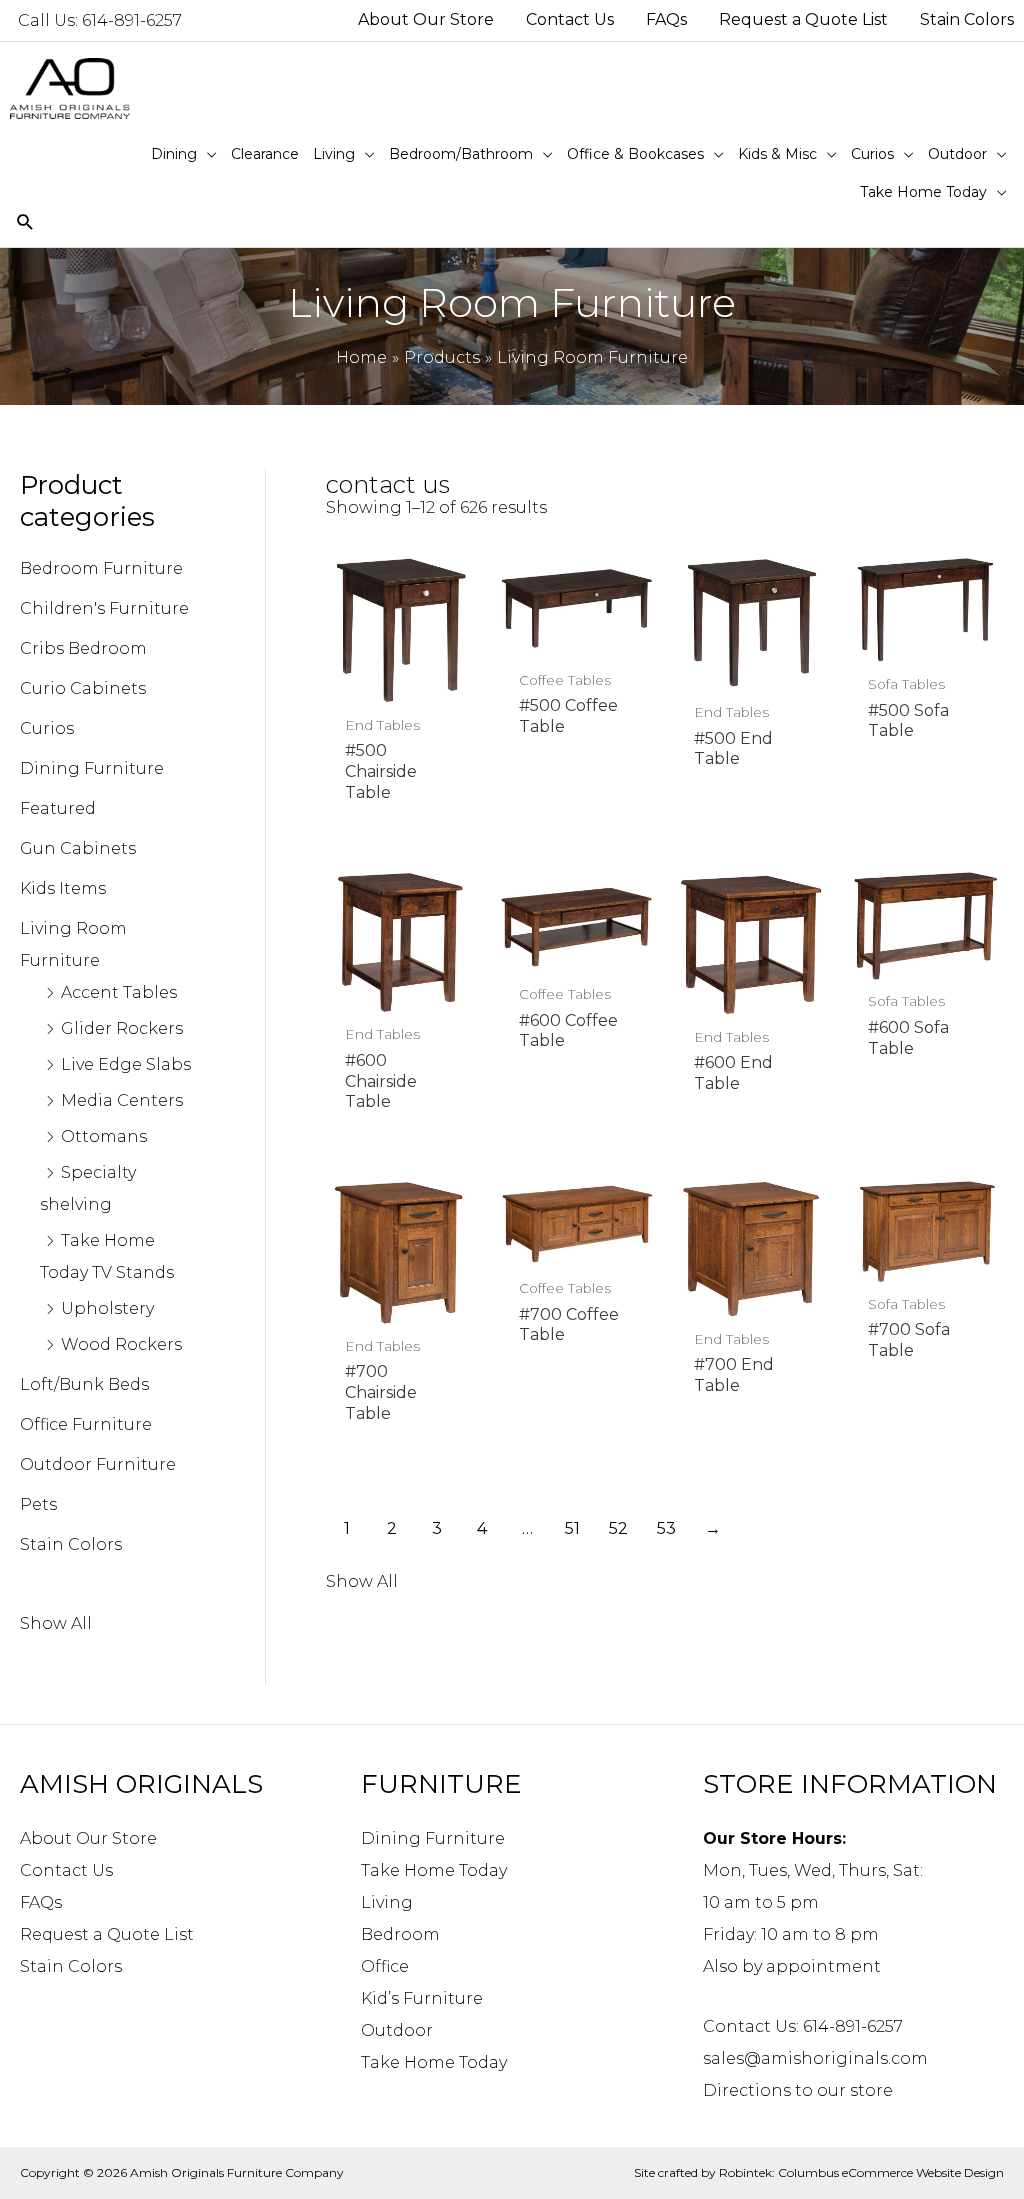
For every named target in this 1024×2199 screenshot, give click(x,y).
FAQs (41, 1902)
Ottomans (104, 1136)
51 (572, 1528)
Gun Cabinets (78, 848)
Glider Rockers (122, 1028)
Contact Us (66, 1870)
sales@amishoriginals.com (815, 2058)
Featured (58, 808)
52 (618, 1528)
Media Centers (122, 1100)
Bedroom (400, 1934)
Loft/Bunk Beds (84, 1384)
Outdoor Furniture (98, 1464)
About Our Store (88, 1838)
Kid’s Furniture (422, 1998)
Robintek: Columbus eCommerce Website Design (861, 2172)
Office (385, 1966)
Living (387, 1902)
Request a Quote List (107, 1934)
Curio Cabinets (83, 688)
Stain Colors (71, 1544)
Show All (56, 1623)
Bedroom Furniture (101, 568)
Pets (38, 1504)
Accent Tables (119, 992)
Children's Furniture (104, 608)
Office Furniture (86, 1424)
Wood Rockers (121, 1344)
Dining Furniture (92, 768)
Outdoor (397, 2030)
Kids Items (63, 888)
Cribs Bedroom (83, 648)
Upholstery (107, 1308)
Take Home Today (434, 1870)
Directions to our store (798, 2090)
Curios (47, 728)
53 (666, 1528)
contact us (388, 484)
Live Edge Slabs (126, 1064)
